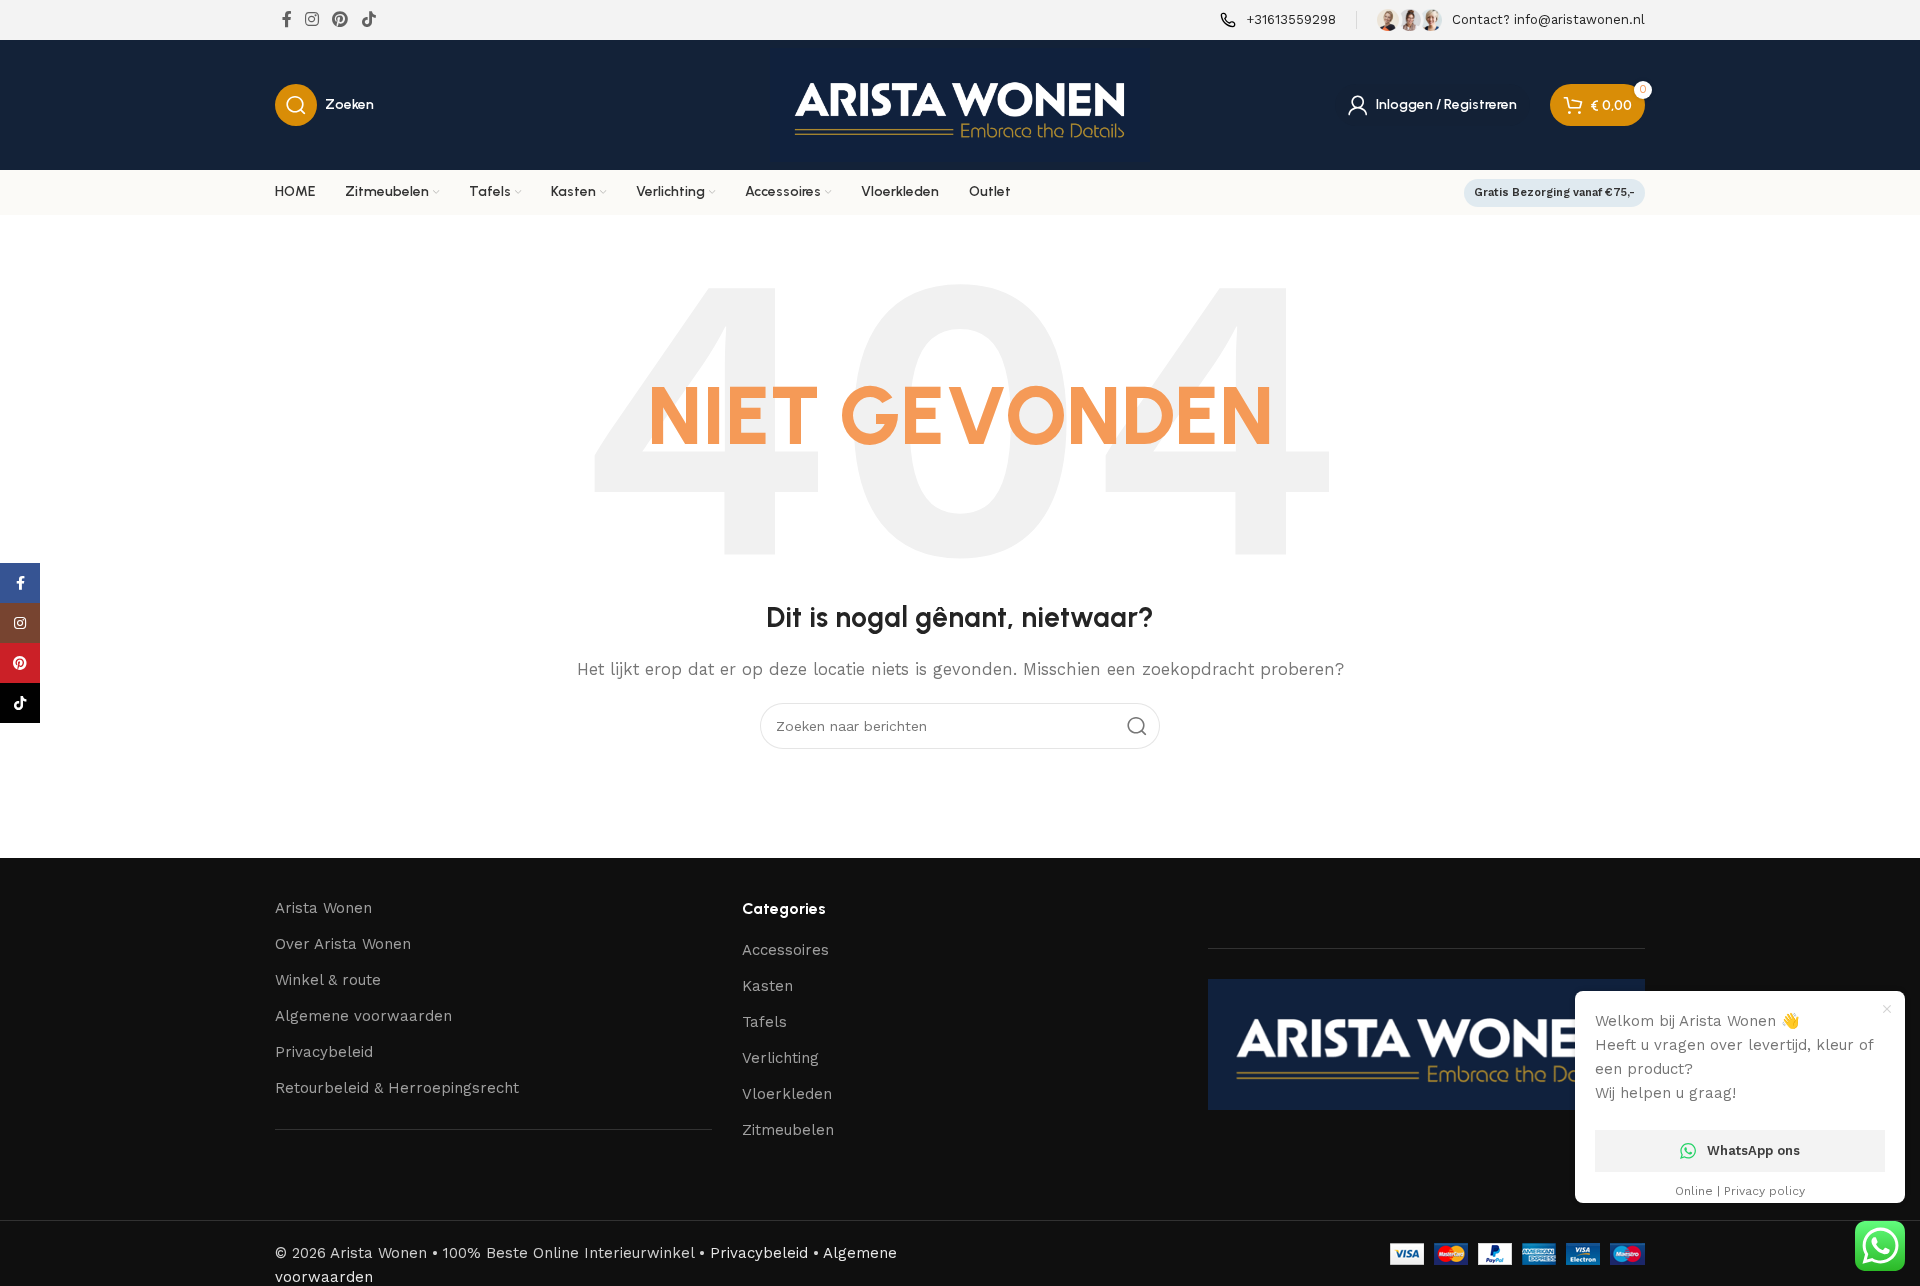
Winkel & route (328, 980)
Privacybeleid (324, 1052)
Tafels (764, 1022)
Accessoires (785, 950)
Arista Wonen (323, 908)
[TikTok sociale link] (368, 19)
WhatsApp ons (1753, 1150)
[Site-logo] (960, 104)
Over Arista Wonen (343, 944)
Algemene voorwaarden (363, 1016)
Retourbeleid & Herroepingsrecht (397, 1088)
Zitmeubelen (788, 1130)
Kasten (767, 986)
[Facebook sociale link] (286, 19)
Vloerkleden (787, 1094)
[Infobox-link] (1278, 20)
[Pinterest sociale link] (340, 19)
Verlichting (780, 1058)
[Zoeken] (1137, 726)
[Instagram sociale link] (311, 19)
